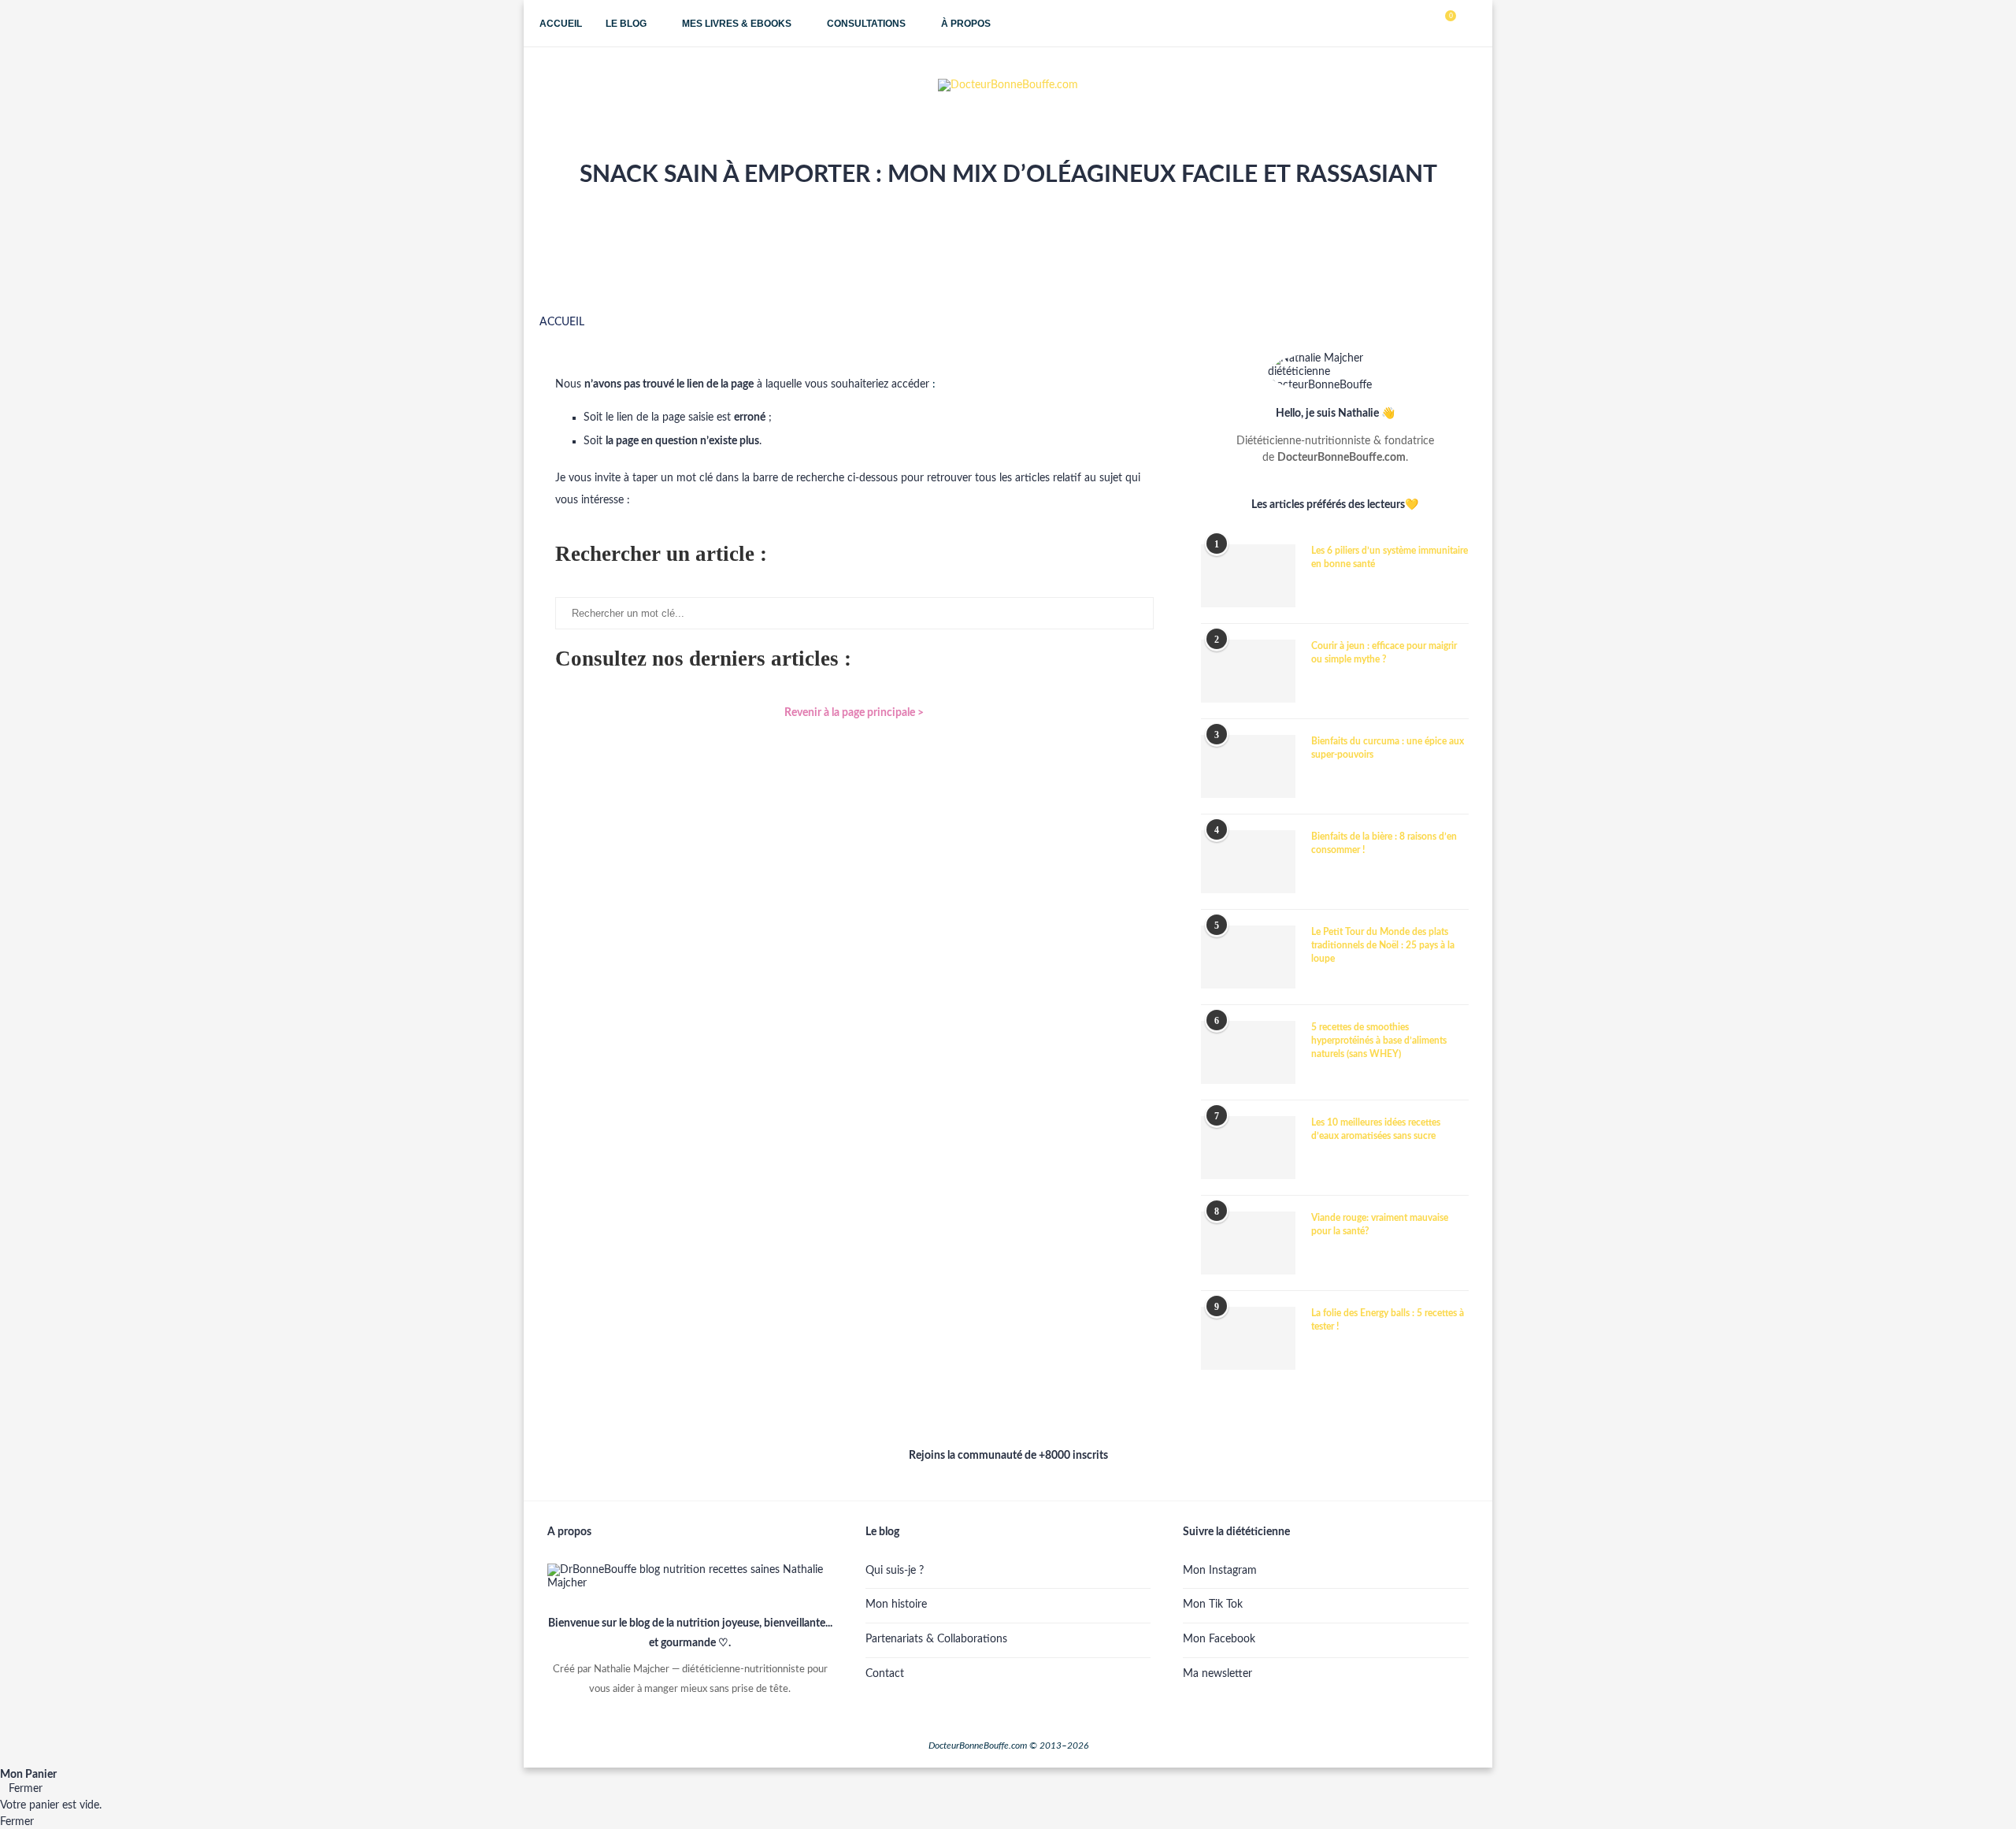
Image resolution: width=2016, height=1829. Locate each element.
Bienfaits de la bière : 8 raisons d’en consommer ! (1384, 843)
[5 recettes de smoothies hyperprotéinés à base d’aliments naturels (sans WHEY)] (1248, 1052)
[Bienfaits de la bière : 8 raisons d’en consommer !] (1248, 862)
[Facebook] (1373, 24)
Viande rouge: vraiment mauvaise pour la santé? (1380, 1224)
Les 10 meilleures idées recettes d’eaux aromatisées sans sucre (1376, 1129)
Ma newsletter (1217, 1674)
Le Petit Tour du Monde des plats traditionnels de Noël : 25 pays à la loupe (1383, 945)
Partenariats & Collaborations (936, 1639)
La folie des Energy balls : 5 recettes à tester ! (1388, 1320)
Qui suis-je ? (895, 1571)
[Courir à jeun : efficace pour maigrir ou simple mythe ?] (1248, 671)
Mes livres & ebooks (737, 24)
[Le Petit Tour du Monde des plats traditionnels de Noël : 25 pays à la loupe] (1248, 957)
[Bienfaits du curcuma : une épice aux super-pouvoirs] (1248, 766)
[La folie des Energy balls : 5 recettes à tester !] (1248, 1338)
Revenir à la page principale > (854, 713)
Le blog (626, 24)
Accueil (561, 24)
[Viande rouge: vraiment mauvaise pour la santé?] (1248, 1243)
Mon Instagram (1220, 1571)
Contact (885, 1674)
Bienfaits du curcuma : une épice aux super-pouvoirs (1388, 748)
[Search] (1469, 24)
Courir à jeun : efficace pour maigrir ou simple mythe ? (1384, 653)
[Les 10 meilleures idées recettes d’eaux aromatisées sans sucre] (1248, 1148)
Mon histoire (896, 1605)
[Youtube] (1406, 24)
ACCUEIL (562, 322)
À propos (966, 24)
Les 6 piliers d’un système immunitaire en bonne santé (1390, 557)
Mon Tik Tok (1213, 1605)
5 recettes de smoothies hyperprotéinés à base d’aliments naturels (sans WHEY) (1379, 1041)
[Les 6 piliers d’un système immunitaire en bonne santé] (1248, 576)
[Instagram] (1390, 24)
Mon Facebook (1219, 1639)
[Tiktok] (1423, 24)
